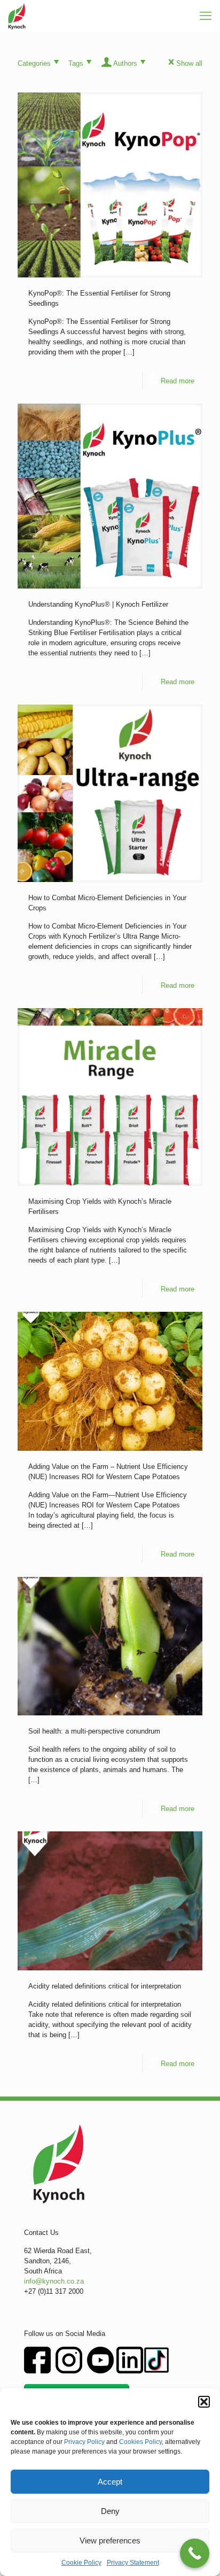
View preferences (110, 2540)
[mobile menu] (206, 16)
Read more (178, 381)
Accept (110, 2482)
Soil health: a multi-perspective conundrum (94, 1731)
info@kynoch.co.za (54, 2281)
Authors (125, 63)
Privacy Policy (84, 2442)
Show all (189, 63)
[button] (204, 2402)
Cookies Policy (140, 2442)
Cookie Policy (81, 2563)
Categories (34, 63)
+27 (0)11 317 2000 (54, 2291)
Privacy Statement (133, 2563)
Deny (110, 2511)
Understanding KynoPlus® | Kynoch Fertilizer (98, 604)
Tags (76, 63)
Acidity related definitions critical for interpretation (105, 1986)
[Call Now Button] (195, 2553)
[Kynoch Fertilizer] (17, 16)
